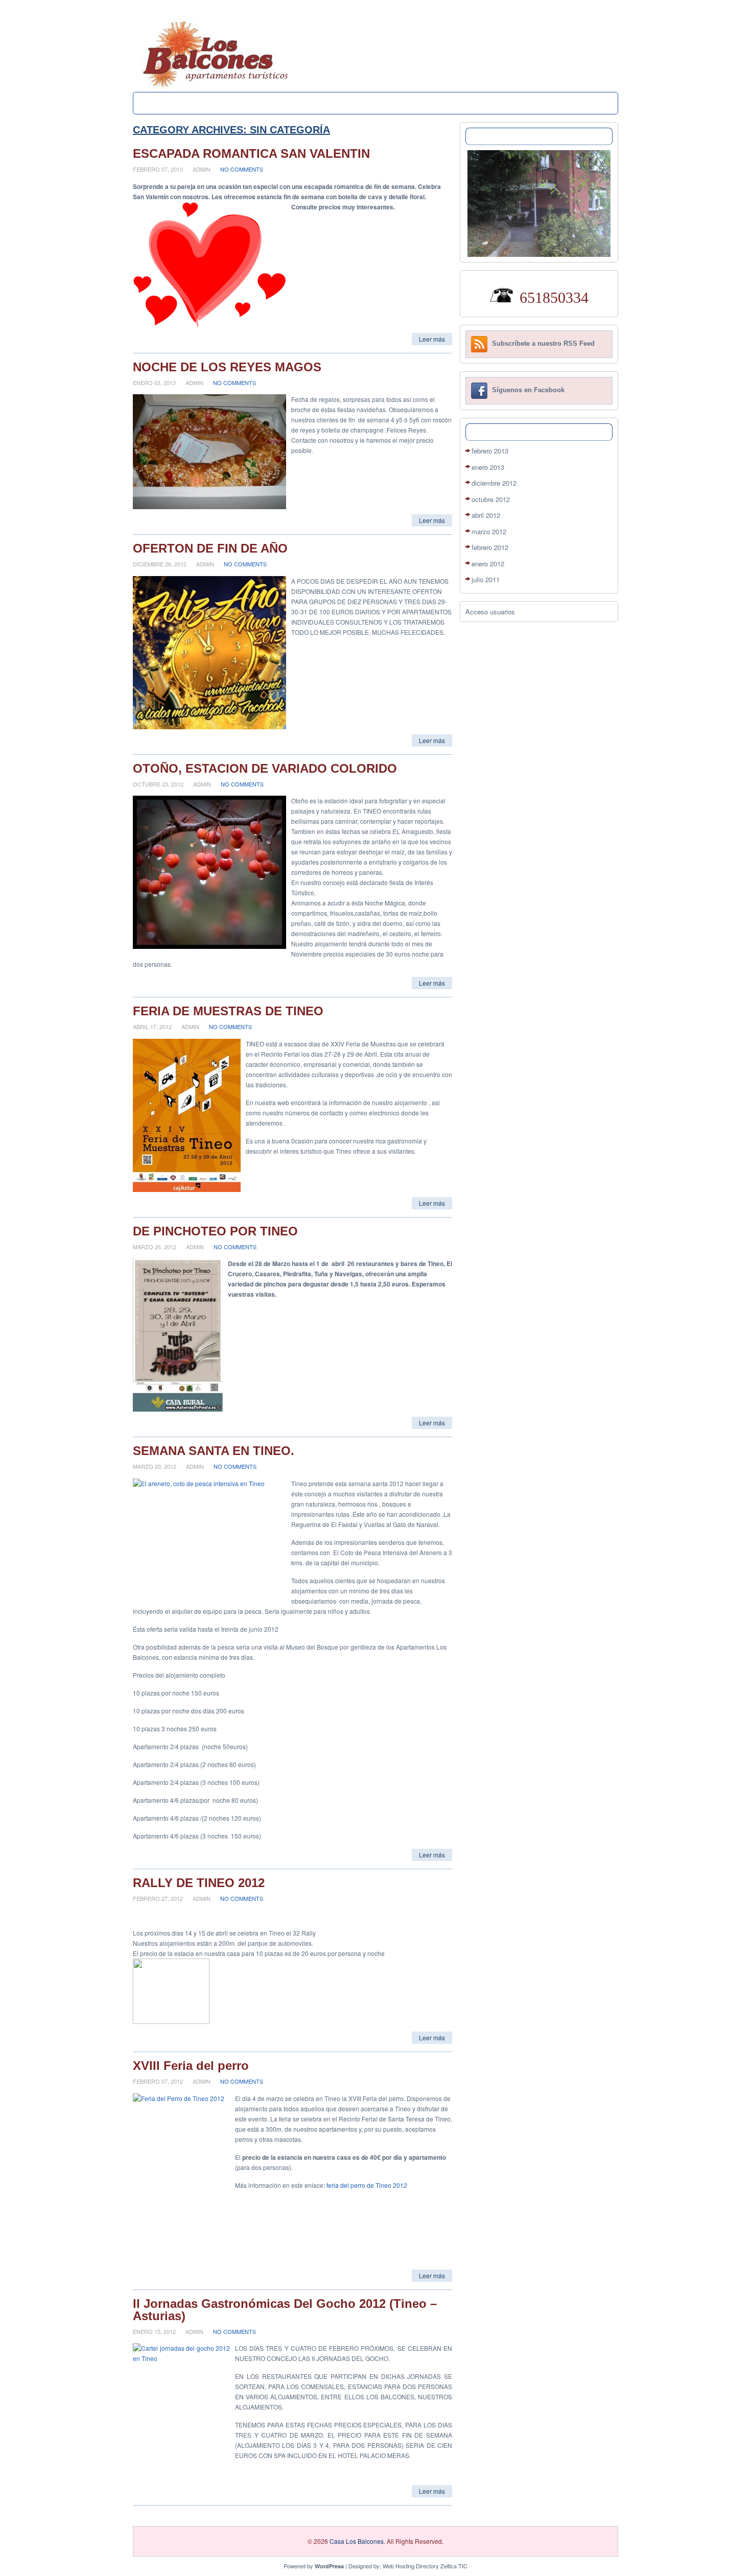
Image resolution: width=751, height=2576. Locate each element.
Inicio (155, 103)
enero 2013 (488, 467)
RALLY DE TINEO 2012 (199, 1883)
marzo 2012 (489, 531)
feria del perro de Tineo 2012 (367, 2185)
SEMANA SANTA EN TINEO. (214, 1451)
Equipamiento (203, 103)
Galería (354, 103)
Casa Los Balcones (357, 2541)
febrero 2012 (490, 547)
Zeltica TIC (454, 2566)
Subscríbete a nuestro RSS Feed (543, 344)
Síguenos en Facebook (528, 390)
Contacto (449, 103)
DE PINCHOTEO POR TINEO (215, 1231)
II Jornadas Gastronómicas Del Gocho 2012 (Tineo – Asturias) (285, 2310)
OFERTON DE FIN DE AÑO (210, 548)
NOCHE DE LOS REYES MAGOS (227, 367)
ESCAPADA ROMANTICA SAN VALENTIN (251, 153)
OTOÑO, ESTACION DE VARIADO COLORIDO (265, 768)
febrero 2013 (490, 451)
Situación (400, 103)
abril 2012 (486, 515)
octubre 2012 (491, 499)
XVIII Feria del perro (191, 2066)
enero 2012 (488, 564)
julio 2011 (486, 579)
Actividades (263, 103)
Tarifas (312, 103)
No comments (242, 169)
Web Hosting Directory (411, 2566)
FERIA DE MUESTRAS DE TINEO (228, 1011)
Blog (490, 103)
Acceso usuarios (490, 612)
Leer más (432, 339)
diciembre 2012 (494, 483)
